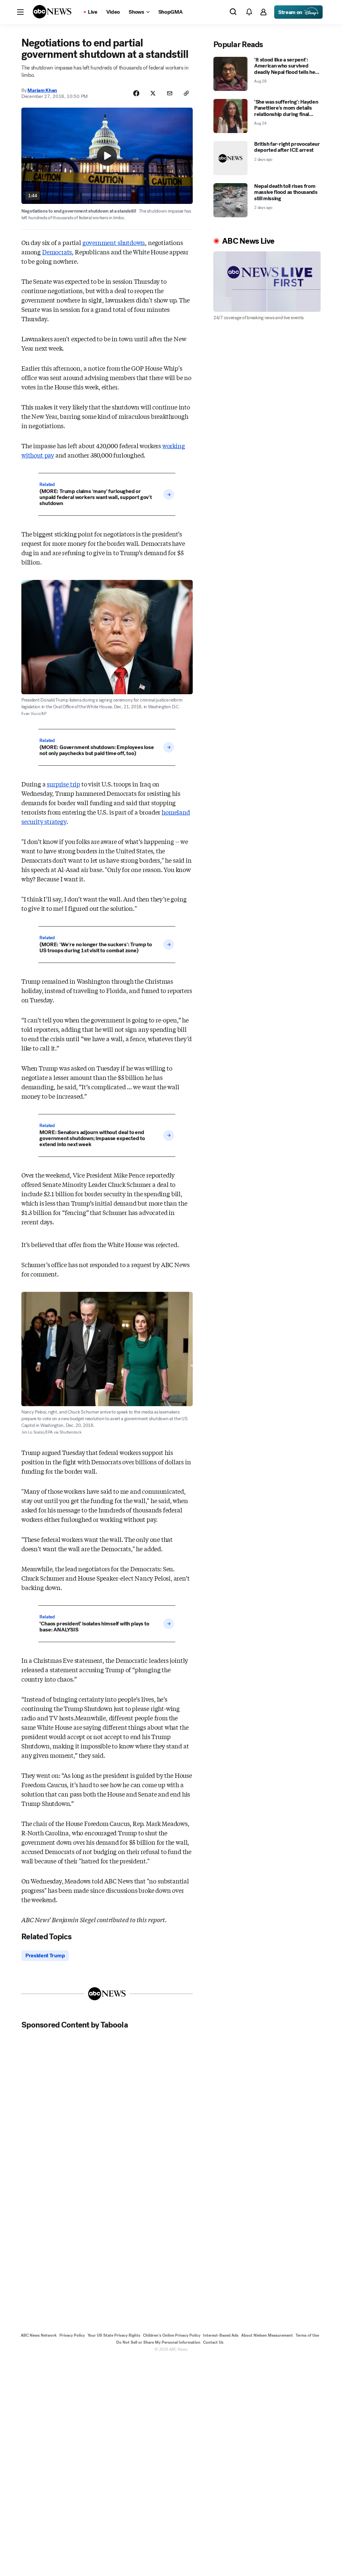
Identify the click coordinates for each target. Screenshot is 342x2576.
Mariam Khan (42, 90)
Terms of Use (307, 2335)
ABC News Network (39, 2335)
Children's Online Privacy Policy (172, 2335)
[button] (20, 12)
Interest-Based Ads (221, 2335)
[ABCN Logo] (52, 12)
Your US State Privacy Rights (114, 2335)
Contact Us (213, 2342)
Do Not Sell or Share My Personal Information (158, 2342)
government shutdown (114, 242)
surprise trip (63, 784)
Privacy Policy (72, 2335)
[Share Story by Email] (170, 93)
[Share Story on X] (153, 93)
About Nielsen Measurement (267, 2335)
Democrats (57, 252)
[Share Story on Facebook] (136, 93)
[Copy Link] (186, 93)
